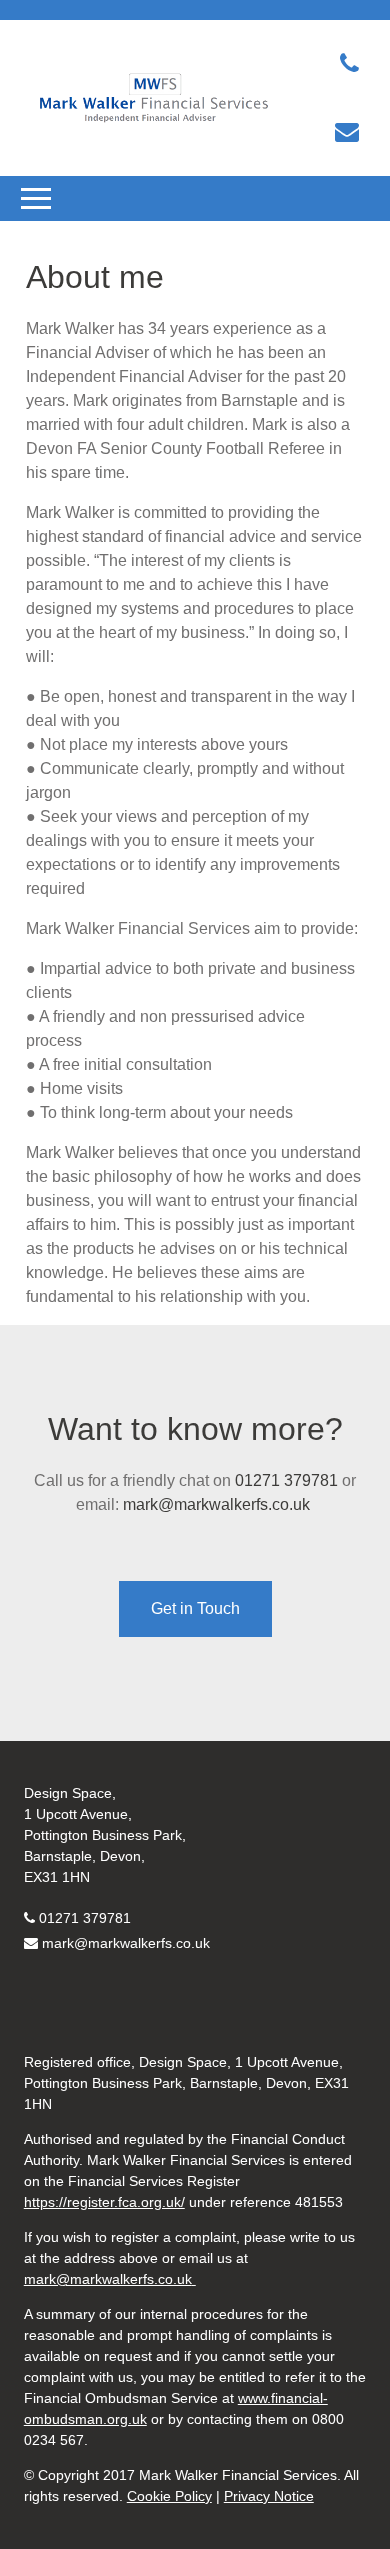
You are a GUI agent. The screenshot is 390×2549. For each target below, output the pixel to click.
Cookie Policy (169, 2496)
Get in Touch (195, 1608)
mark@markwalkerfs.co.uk (218, 1504)
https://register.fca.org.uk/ (104, 2202)
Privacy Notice (269, 2496)
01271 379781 (286, 1480)
